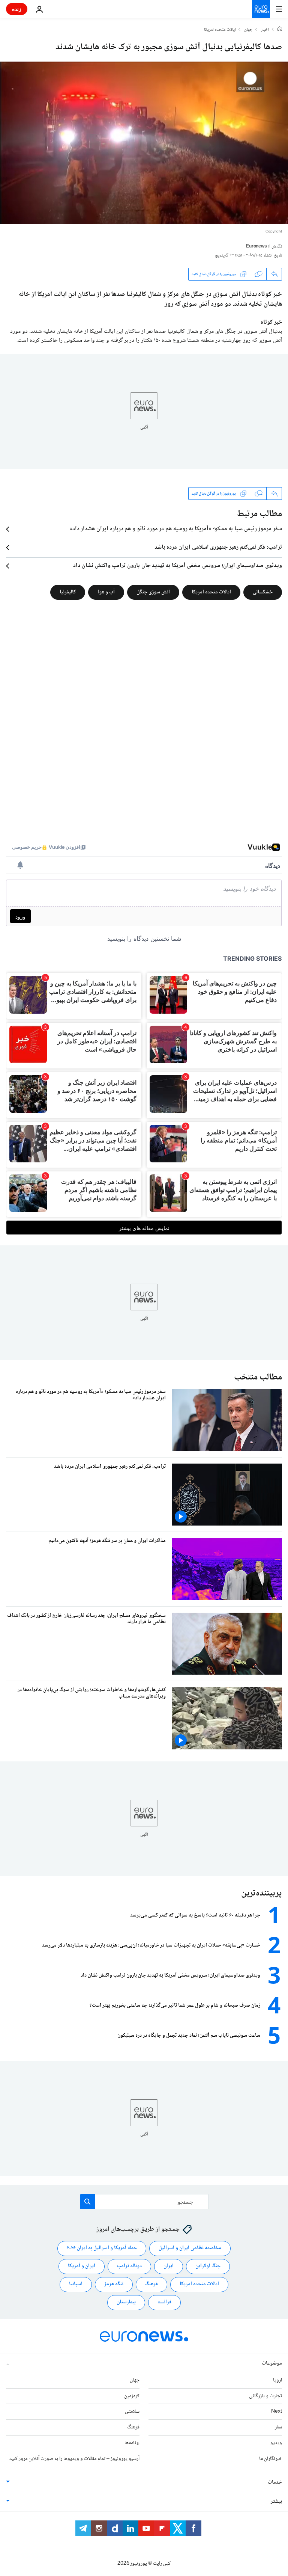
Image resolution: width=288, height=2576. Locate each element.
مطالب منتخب (258, 1377)
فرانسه (164, 2302)
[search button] (87, 2202)
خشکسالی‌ (263, 592)
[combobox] (144, 2202)
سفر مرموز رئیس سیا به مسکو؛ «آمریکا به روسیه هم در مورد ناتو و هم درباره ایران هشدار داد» (176, 529)
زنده (17, 9)
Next (277, 2412)
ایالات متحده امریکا (220, 30)
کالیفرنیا (68, 592)
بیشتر (276, 2502)
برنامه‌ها (132, 2443)
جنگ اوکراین (208, 2266)
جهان (248, 30)
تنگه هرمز (114, 2284)
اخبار (265, 30)
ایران (169, 2266)
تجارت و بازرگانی (265, 2396)
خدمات (275, 2482)
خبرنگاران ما (271, 2459)
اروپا (277, 2380)
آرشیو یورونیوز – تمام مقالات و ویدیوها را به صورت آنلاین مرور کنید (74, 2459)
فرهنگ (151, 2284)
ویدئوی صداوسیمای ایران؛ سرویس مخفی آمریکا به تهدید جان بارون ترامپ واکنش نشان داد (178, 566)
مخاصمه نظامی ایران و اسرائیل (190, 2248)
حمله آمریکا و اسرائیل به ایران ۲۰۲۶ (102, 2248)
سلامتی (132, 2412)
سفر (278, 2427)
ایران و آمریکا (82, 2266)
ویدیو (276, 2443)
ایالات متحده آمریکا (211, 592)
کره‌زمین (132, 2396)
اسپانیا (76, 2284)
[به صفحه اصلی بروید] (261, 9)
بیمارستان (126, 2302)
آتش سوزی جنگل (153, 592)
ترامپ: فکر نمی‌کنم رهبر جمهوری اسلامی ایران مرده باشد (218, 548)
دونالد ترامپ (129, 2266)
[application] (144, 143)
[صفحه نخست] (280, 30)
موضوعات (272, 2363)
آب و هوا (106, 592)
